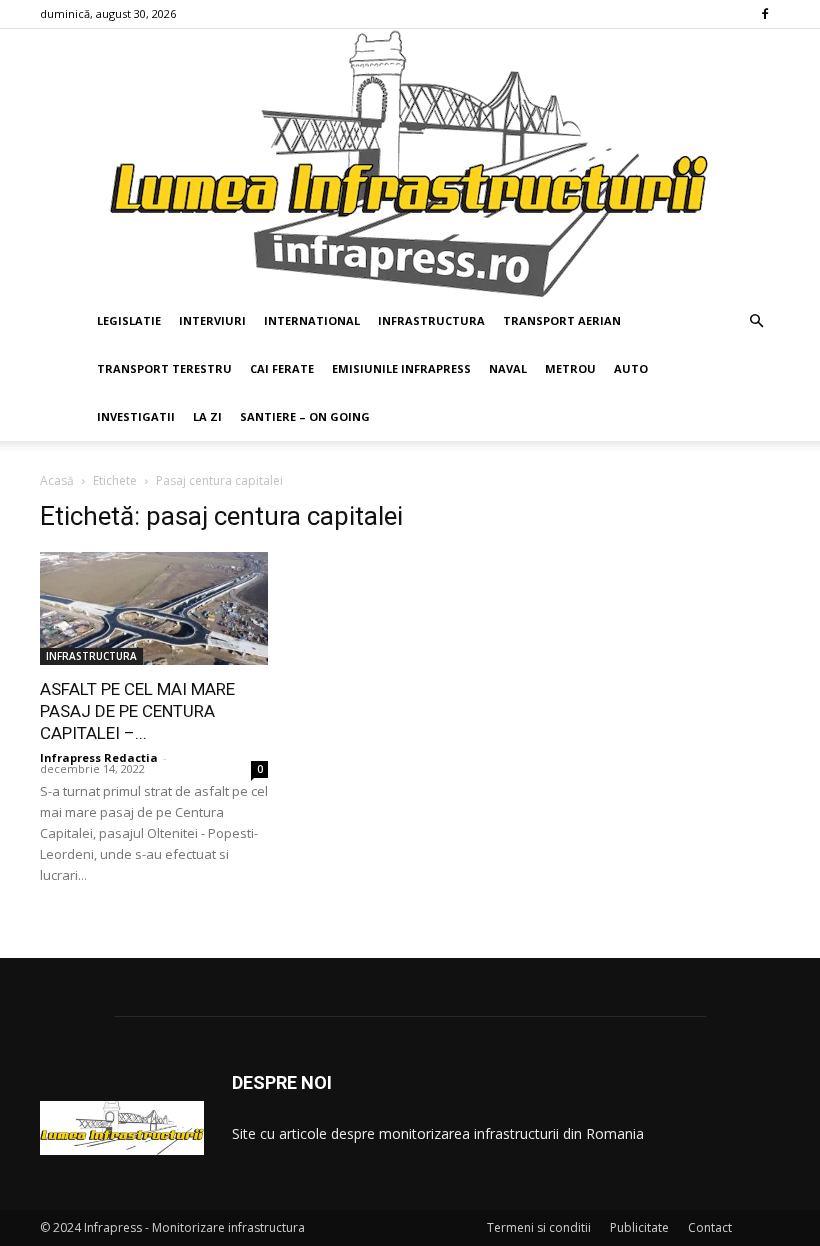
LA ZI (207, 416)
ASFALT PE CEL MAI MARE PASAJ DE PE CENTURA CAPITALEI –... (137, 711)
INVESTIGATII (136, 416)
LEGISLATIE (129, 320)
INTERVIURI (212, 320)
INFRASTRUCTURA (431, 320)
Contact (710, 1227)
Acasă (57, 480)
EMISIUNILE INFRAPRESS (401, 368)
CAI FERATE (282, 368)
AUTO (631, 368)
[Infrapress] (410, 163)
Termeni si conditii (539, 1227)
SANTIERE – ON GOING (305, 416)
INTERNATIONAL (312, 320)
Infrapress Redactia (99, 757)
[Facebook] (765, 14)
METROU (570, 368)
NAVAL (508, 368)
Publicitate (639, 1227)
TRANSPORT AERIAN (562, 320)
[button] (756, 321)
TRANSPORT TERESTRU (164, 368)
